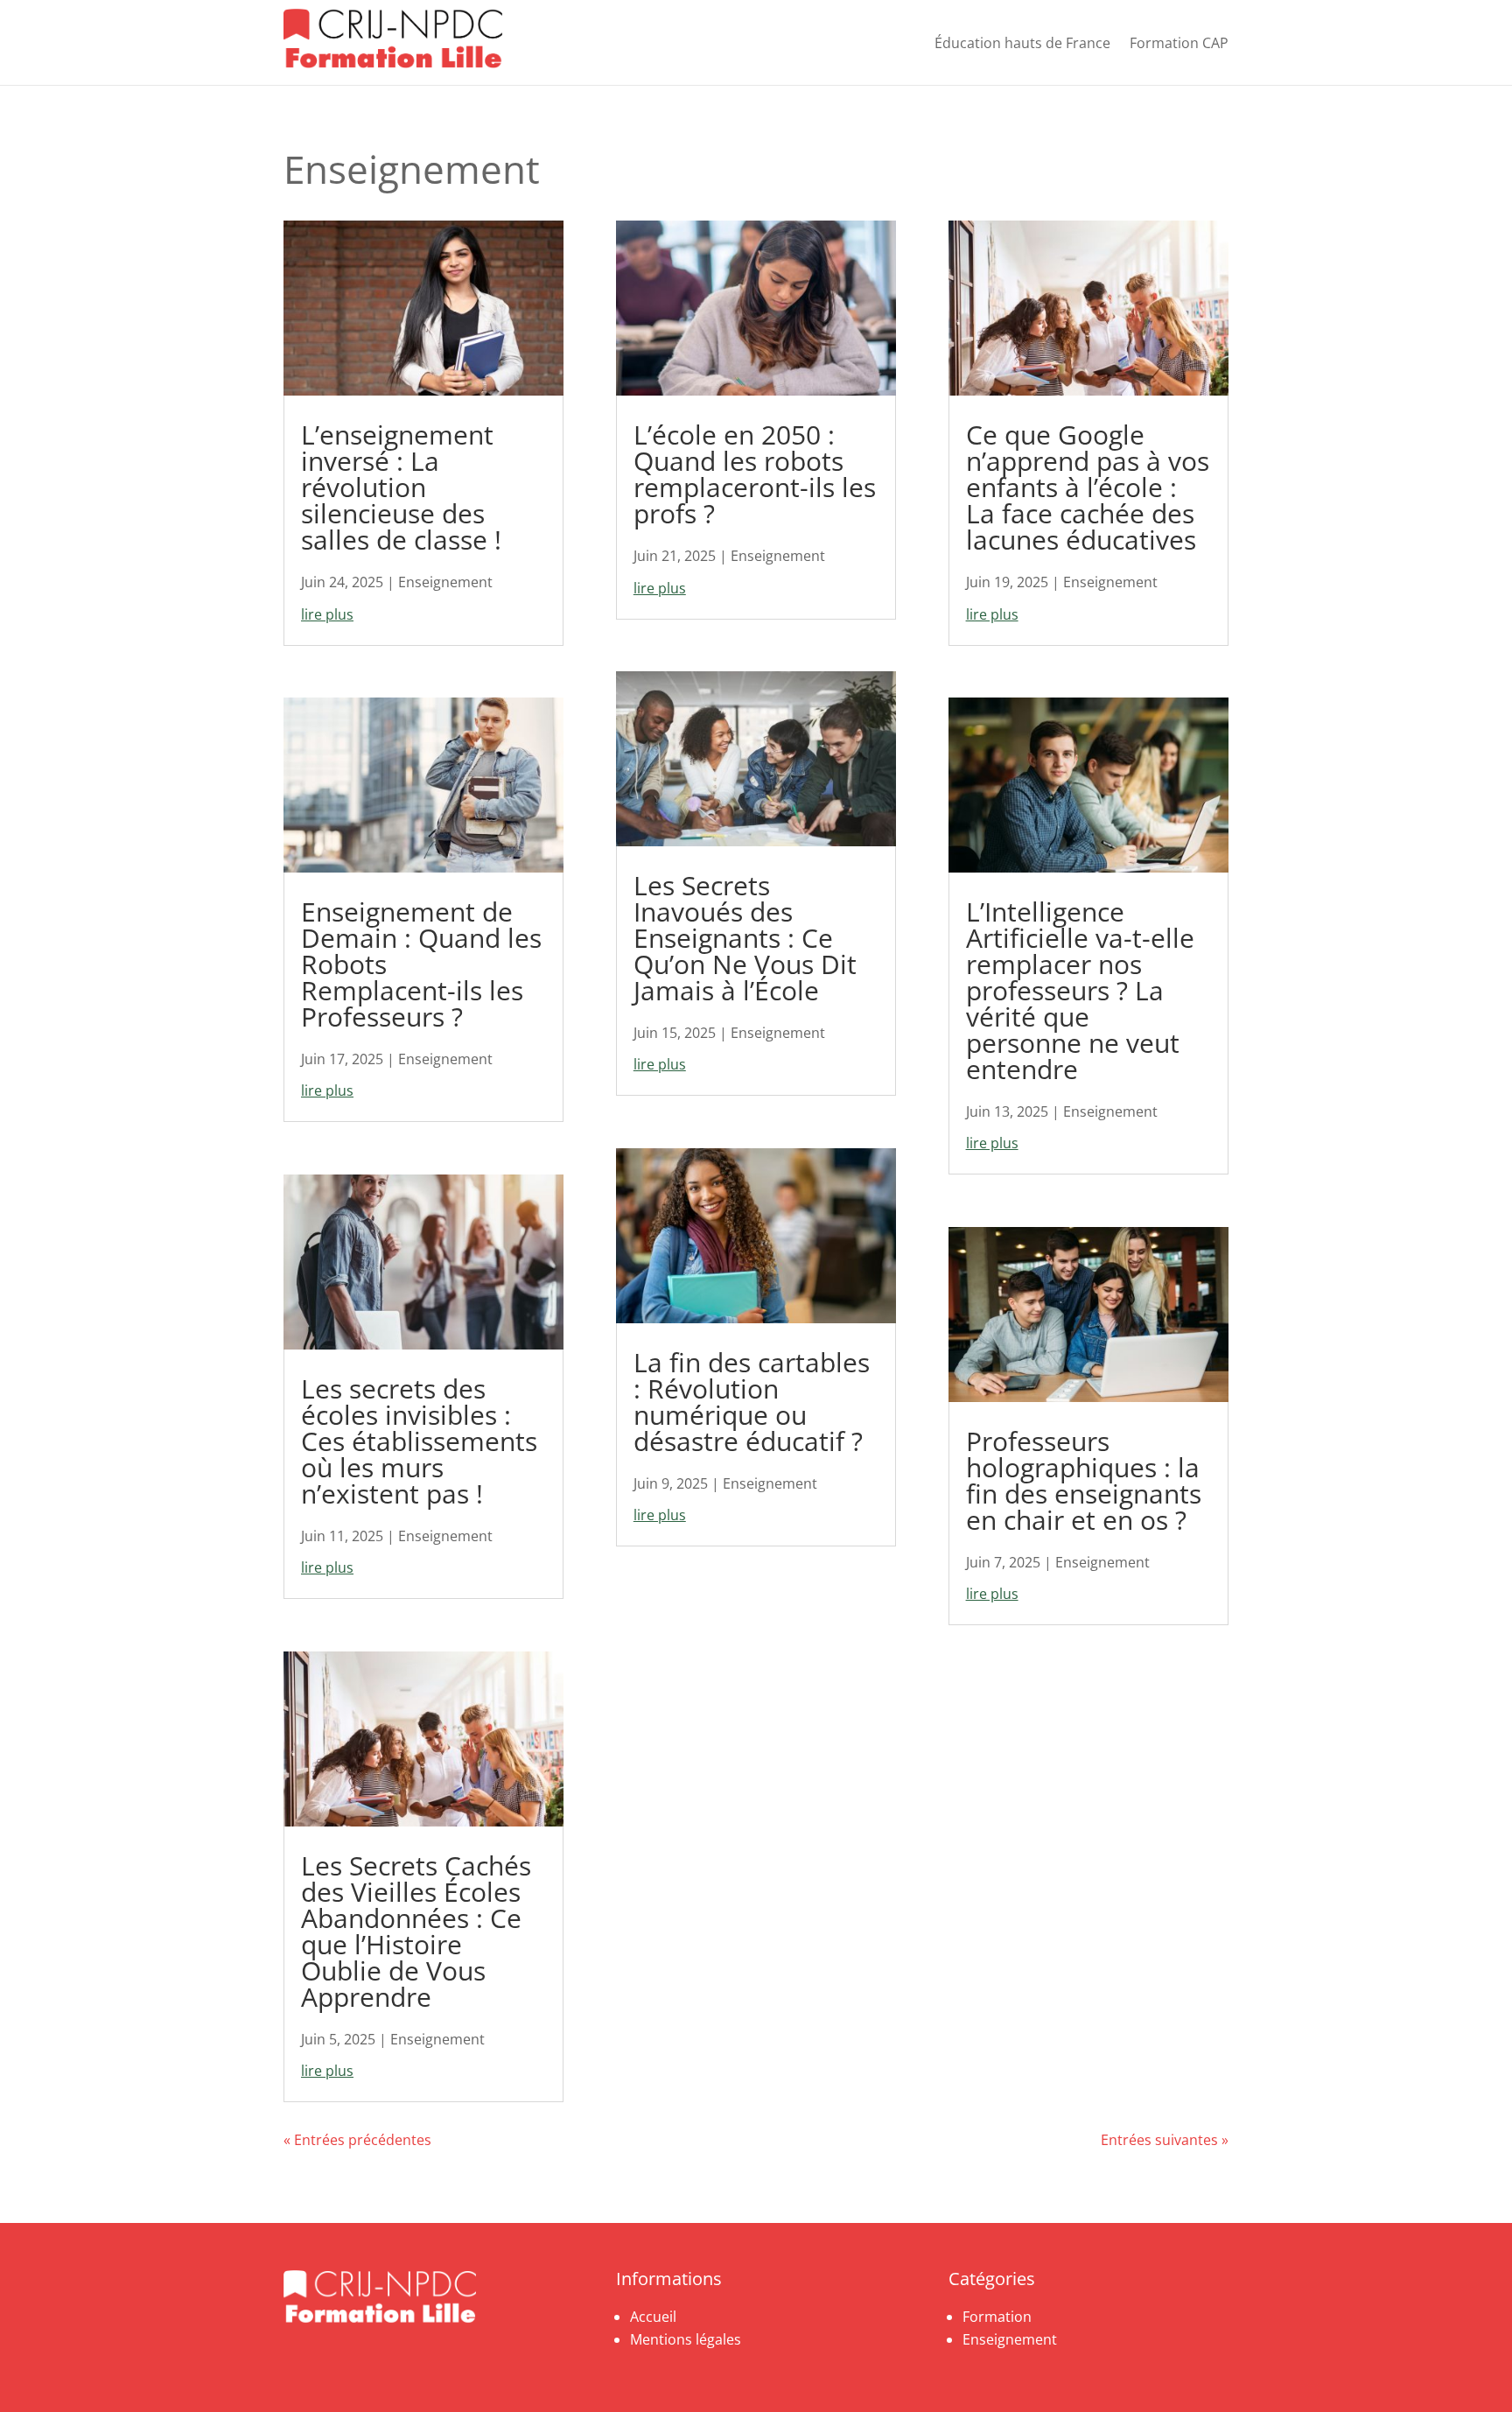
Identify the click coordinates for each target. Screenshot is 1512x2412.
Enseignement (445, 582)
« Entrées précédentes (357, 2140)
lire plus (327, 614)
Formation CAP (1179, 43)
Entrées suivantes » (1165, 2140)
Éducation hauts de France (1022, 43)
